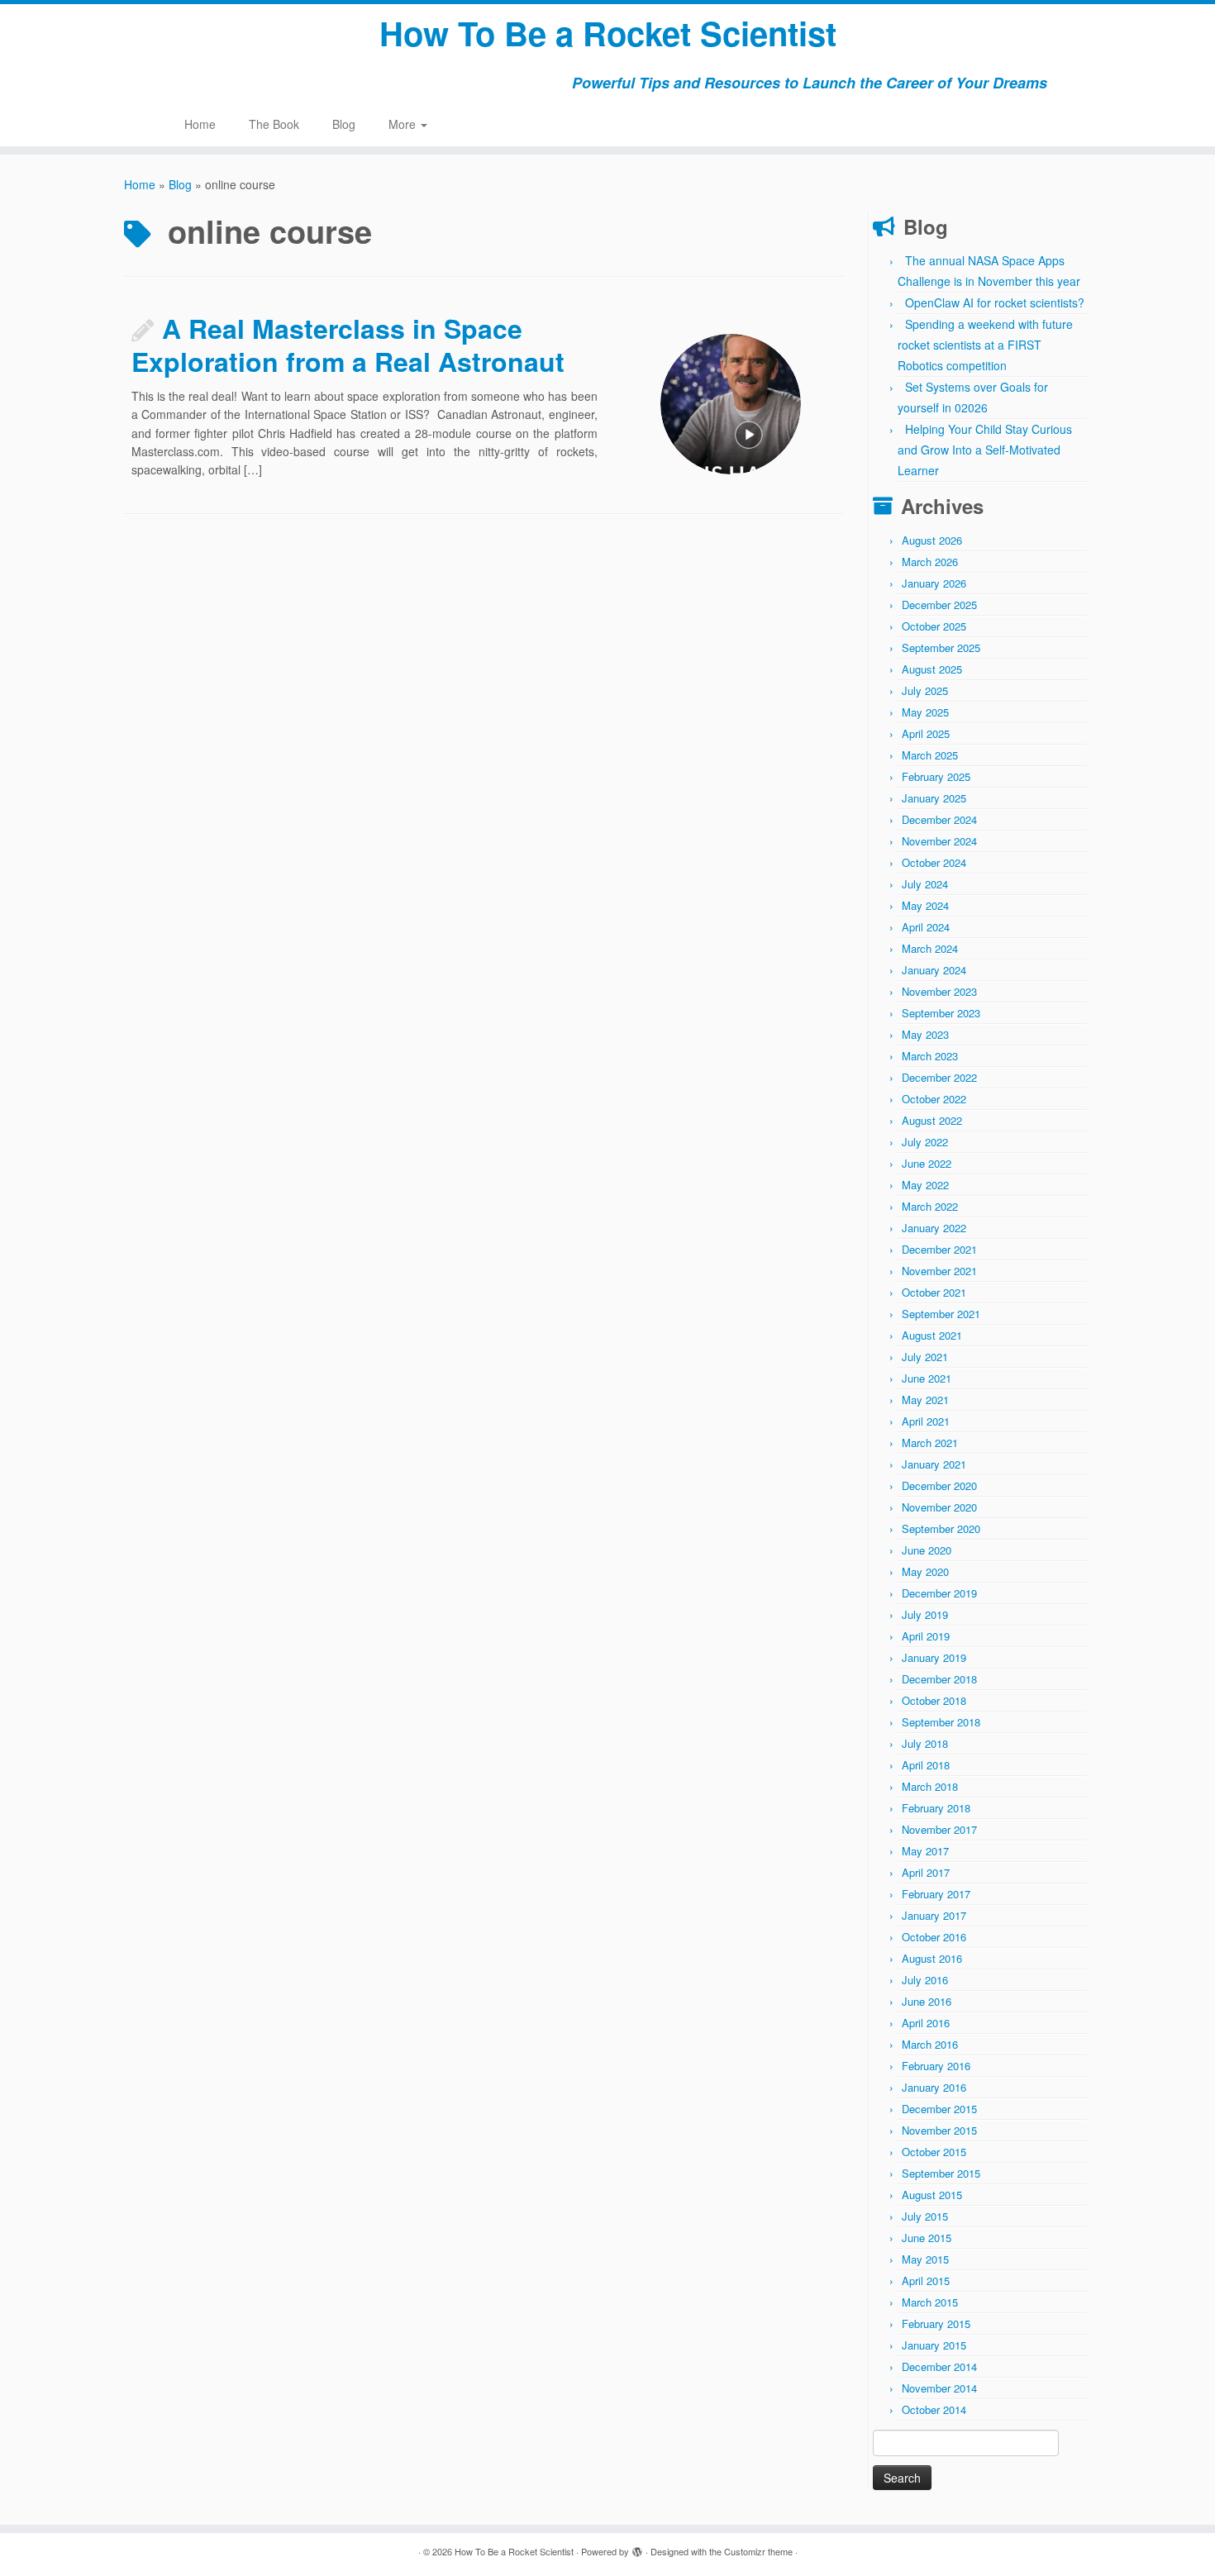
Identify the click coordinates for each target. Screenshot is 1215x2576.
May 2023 (925, 1034)
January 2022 (934, 1228)
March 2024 (930, 948)
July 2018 (925, 1743)
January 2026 (934, 583)
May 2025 (925, 712)
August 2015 (932, 2195)
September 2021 (941, 1314)
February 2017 (936, 1894)
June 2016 (927, 2001)
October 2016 (934, 1937)
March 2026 (930, 562)
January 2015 (934, 2345)
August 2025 (932, 669)
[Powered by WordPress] (637, 2548)
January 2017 (934, 1915)
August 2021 (932, 1335)
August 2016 (932, 1958)
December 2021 (939, 1249)
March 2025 (930, 755)
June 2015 (927, 2238)
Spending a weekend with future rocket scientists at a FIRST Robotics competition (985, 345)
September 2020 (941, 1528)
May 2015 (925, 2259)
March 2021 (930, 1443)
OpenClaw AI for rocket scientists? (995, 302)
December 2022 (939, 1077)
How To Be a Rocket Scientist (608, 33)
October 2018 (934, 1700)
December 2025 (939, 605)
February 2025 (936, 776)
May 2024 (925, 905)
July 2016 (925, 1980)
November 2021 (939, 1271)
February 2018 (936, 1808)
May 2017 (925, 1851)
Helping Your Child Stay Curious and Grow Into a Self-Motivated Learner (985, 450)
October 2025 (934, 626)
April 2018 (926, 1765)
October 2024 (934, 862)
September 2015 (941, 2173)
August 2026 (932, 540)
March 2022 (930, 1206)
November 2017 (939, 1829)
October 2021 (934, 1292)
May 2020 (925, 1571)
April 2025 (926, 733)
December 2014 (939, 2366)
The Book (274, 124)
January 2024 (934, 970)
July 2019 (925, 1614)
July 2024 (925, 884)
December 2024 (939, 819)
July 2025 (925, 690)
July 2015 (925, 2216)
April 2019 (926, 1636)
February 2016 (936, 2066)
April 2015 (926, 2281)
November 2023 (939, 991)
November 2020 (939, 1507)
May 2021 (925, 1400)
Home (200, 124)
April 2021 (926, 1421)
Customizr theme (758, 2551)
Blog (344, 124)
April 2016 (926, 2023)
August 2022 (932, 1120)
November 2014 (939, 2388)
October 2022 (934, 1099)
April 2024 (926, 927)
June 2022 (927, 1163)
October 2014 (934, 2409)
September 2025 (941, 648)
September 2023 (941, 1013)
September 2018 (941, 1722)
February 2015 (936, 2324)
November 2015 (939, 2130)
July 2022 (925, 1142)
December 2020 (939, 1486)
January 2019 (934, 1657)
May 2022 (925, 1185)
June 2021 (927, 1378)
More (404, 124)
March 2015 (930, 2302)
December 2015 (939, 2109)
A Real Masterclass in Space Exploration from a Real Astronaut (348, 345)
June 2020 (927, 1550)
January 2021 (934, 1464)
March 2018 (930, 1786)
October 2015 (934, 2152)
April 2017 (926, 1872)
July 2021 (925, 1357)
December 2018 (939, 1679)
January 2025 (934, 798)
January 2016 (934, 2087)
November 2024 (939, 841)
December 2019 (939, 1593)
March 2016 (930, 2044)
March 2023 (930, 1056)
